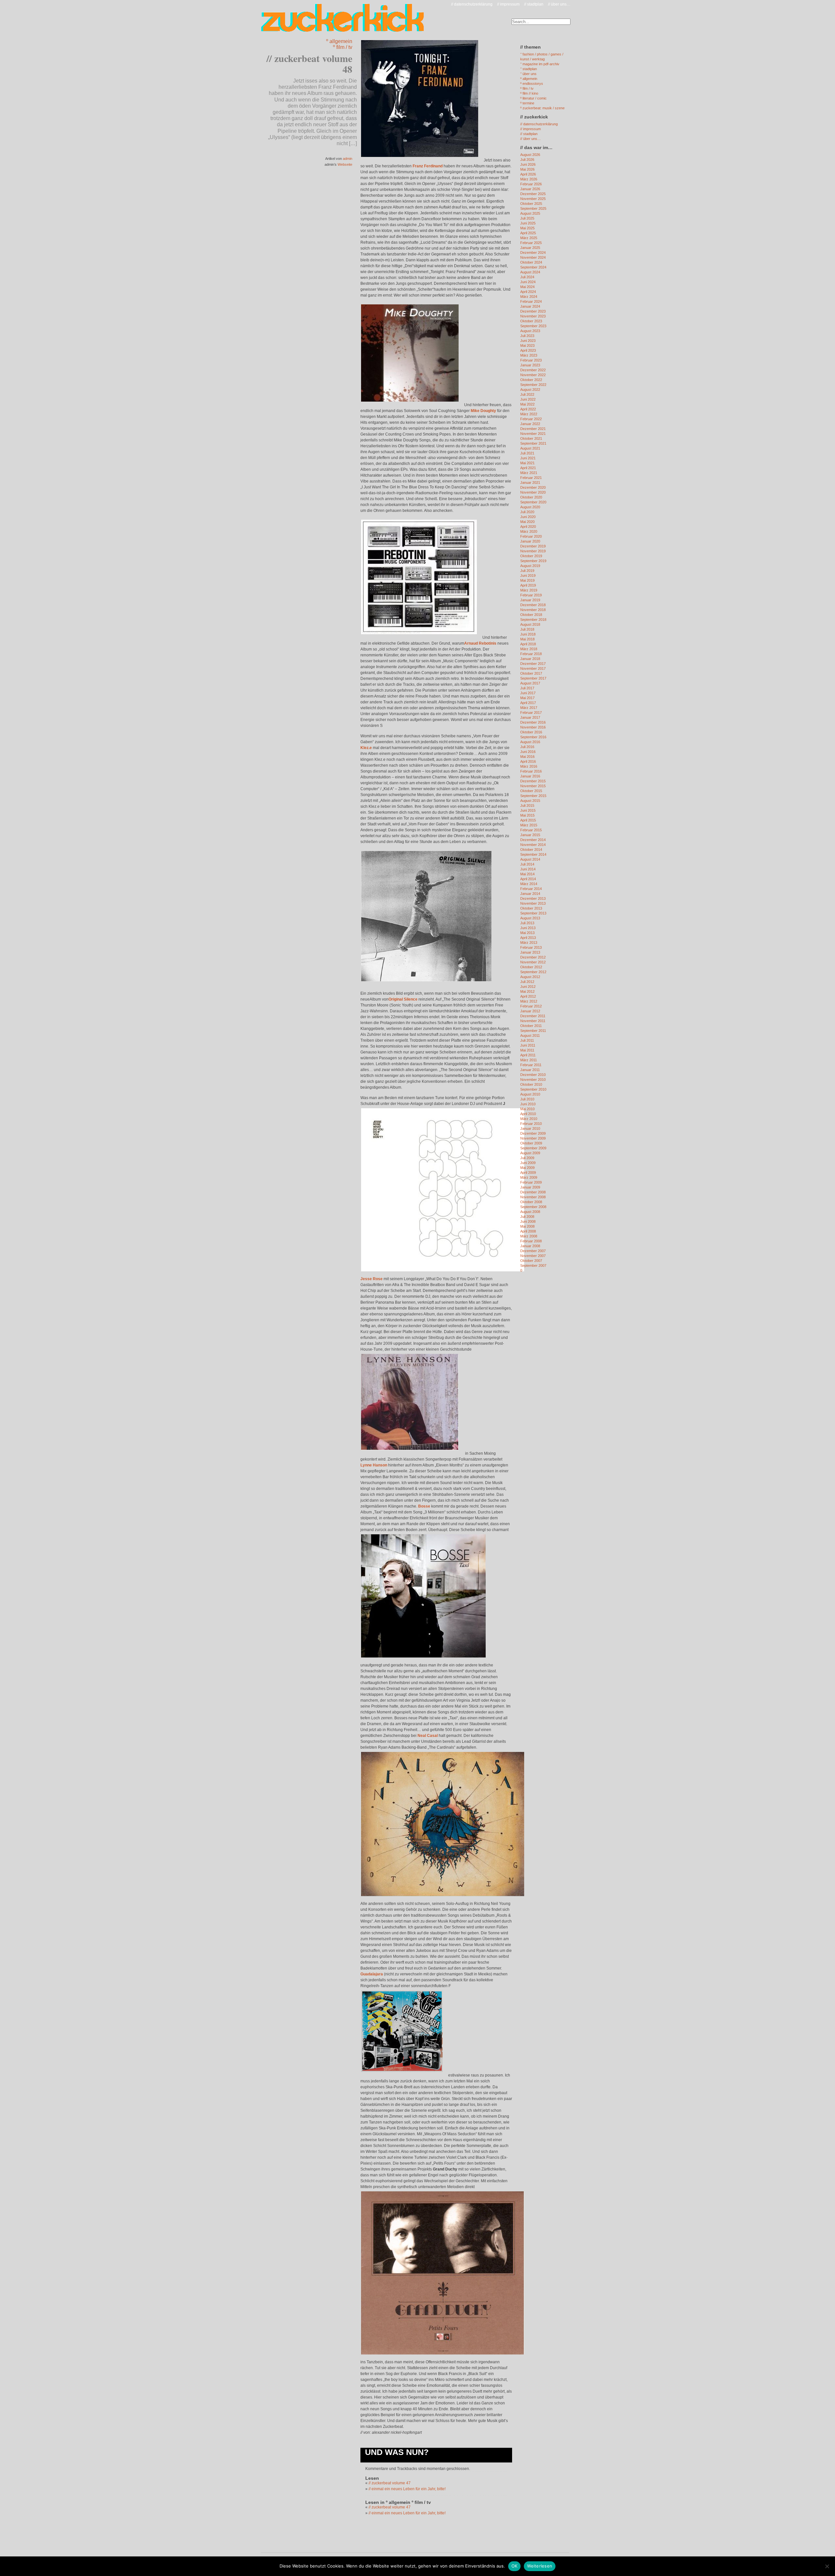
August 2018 (530, 624)
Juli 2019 (527, 571)
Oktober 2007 (531, 1261)
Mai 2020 (527, 522)
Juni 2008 (528, 1221)
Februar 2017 (531, 713)
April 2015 (528, 820)
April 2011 (528, 1055)
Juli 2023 (527, 336)
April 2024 (528, 292)
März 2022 (529, 414)
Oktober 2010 (531, 1084)
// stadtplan (534, 4)
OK (515, 2566)
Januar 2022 (530, 424)
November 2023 (533, 316)
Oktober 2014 (531, 850)
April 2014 (528, 879)
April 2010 (528, 1114)
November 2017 (533, 668)
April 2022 (528, 409)
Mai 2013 (527, 933)
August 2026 (530, 155)
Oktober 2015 (531, 791)
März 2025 (529, 238)
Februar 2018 (531, 654)
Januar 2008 (530, 1246)
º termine (527, 103)
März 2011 (529, 1060)
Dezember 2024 (533, 253)
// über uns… (559, 4)
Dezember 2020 (533, 487)
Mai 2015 (527, 815)
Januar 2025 (530, 248)
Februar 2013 (531, 947)
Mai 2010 (527, 1109)
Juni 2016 (528, 752)
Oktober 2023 (531, 321)
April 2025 (528, 233)
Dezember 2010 (533, 1075)
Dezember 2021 (533, 429)
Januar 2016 (530, 776)
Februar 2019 (531, 595)
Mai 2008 (527, 1226)
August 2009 (530, 1153)
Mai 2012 (527, 991)
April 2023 (528, 350)
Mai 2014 (527, 874)
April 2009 (528, 1173)
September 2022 (533, 385)
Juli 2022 (527, 394)
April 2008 (528, 1231)
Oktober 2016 (531, 732)
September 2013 (533, 913)
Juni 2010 (528, 1104)
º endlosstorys (532, 84)
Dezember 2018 (533, 605)
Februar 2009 (531, 1182)
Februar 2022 (531, 419)
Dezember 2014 (533, 840)
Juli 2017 (527, 688)
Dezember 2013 (533, 898)
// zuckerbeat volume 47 (390, 2483)
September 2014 (533, 854)
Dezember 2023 (533, 311)
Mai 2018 (527, 639)
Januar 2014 (530, 894)
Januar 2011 (530, 1070)
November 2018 (533, 610)
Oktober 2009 (531, 1143)
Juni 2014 (528, 869)
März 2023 (529, 355)
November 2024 (533, 257)
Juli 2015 (527, 805)
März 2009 (529, 1177)
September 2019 (533, 561)
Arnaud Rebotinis (480, 643)
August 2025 (530, 213)
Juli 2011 (527, 1040)
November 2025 (533, 199)
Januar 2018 (530, 659)
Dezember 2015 (533, 781)
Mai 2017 (527, 698)
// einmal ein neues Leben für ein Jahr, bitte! (407, 2489)
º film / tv (343, 47)
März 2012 (529, 1001)
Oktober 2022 (531, 380)
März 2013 (529, 943)
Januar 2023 (530, 365)
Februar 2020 (531, 536)
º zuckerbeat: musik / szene (542, 108)
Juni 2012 (528, 987)
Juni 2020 (528, 517)
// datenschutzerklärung (472, 4)
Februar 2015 (531, 830)
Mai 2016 (527, 757)
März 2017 (529, 708)
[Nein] (827, 2566)
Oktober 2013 (531, 908)
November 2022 (533, 375)
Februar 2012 (531, 1006)
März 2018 (529, 649)
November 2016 (533, 727)
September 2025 (533, 208)
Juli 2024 (527, 277)
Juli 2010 (527, 1099)
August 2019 (530, 566)
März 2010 (529, 1119)
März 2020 (529, 531)
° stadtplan (529, 69)
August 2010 (530, 1094)
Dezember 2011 (533, 1016)
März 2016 (529, 766)
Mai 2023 (527, 345)
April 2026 (528, 174)
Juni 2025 (528, 223)
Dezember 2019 (533, 546)
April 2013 (528, 938)
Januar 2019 (530, 600)
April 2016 (528, 761)
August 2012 (530, 977)
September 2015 (533, 796)
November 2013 (533, 903)
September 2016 (533, 737)
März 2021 (529, 473)
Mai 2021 (527, 463)
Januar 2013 (530, 952)
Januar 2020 (530, 541)
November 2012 (533, 962)
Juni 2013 (528, 928)
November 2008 (533, 1197)
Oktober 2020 (531, 497)
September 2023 (533, 326)
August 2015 (530, 801)
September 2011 (533, 1031)
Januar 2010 (530, 1128)
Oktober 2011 (531, 1026)
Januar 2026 (530, 189)
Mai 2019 (527, 580)
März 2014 (529, 884)
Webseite (345, 164)
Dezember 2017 (533, 664)
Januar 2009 (530, 1187)
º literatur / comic (533, 98)
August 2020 (530, 507)
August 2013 (530, 918)
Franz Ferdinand (428, 166)
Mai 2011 (527, 1050)
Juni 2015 (528, 810)
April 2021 (528, 468)
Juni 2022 (528, 399)
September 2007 (533, 1265)
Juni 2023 (528, 341)
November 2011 (533, 1021)
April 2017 (528, 703)
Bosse (424, 1506)
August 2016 (530, 742)
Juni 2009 (528, 1163)
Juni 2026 (528, 164)
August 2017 (530, 683)
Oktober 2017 (531, 673)
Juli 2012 (527, 982)
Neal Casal (428, 1736)
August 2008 (530, 1212)
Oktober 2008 (531, 1202)
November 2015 (533, 786)
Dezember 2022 (533, 370)
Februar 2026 (531, 184)
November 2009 (533, 1138)
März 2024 (529, 297)
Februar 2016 (531, 771)
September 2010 (533, 1089)
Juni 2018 (528, 634)
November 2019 (533, 551)
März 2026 (529, 179)
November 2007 (533, 1256)
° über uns (528, 74)
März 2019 (529, 590)
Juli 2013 (527, 923)
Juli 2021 (527, 453)
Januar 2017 (530, 717)
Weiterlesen (540, 2566)
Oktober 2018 (531, 615)
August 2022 (530, 390)
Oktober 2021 (531, 438)
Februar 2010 (531, 1124)
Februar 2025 (531, 243)
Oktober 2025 (531, 204)
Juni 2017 (528, 693)
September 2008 (533, 1207)
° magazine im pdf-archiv (540, 64)
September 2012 (533, 972)
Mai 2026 (527, 169)
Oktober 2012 (531, 967)
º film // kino (529, 93)
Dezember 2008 (533, 1192)
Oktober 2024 (531, 262)
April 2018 (528, 644)
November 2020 (533, 492)
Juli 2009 (527, 1158)
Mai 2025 (527, 228)
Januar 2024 (530, 306)
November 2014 (533, 845)
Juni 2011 (528, 1045)
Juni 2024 (528, 282)
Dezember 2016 (533, 722)
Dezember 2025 (533, 194)
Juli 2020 (527, 512)
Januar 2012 (530, 1011)
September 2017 (533, 678)
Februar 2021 (531, 478)
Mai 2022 (527, 404)
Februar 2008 (531, 1241)
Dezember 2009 (533, 1133)
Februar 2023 (531, 360)
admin (348, 159)
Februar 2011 (531, 1065)
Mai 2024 (527, 287)
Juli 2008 (527, 1217)
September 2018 (533, 620)
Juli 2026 (527, 160)
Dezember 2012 (533, 957)
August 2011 (530, 1035)
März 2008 (529, 1236)
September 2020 (533, 502)
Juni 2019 (528, 575)
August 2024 (530, 272)
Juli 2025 (527, 218)
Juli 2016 (527, 747)
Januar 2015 (530, 835)
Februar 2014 (531, 889)
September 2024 (533, 267)
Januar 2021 (530, 483)
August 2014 (530, 859)
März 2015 (529, 825)
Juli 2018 (527, 629)
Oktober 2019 (531, 556)
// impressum (508, 4)
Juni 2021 (528, 458)
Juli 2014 (527, 864)
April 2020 (528, 527)
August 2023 (530, 331)
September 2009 (533, 1148)
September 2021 (533, 443)
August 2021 (530, 448)
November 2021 (533, 434)
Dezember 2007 (533, 1251)
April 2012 (528, 996)
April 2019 (528, 585)
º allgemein (339, 41)
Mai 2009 (527, 1168)
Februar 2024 (531, 301)
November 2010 (533, 1080)
